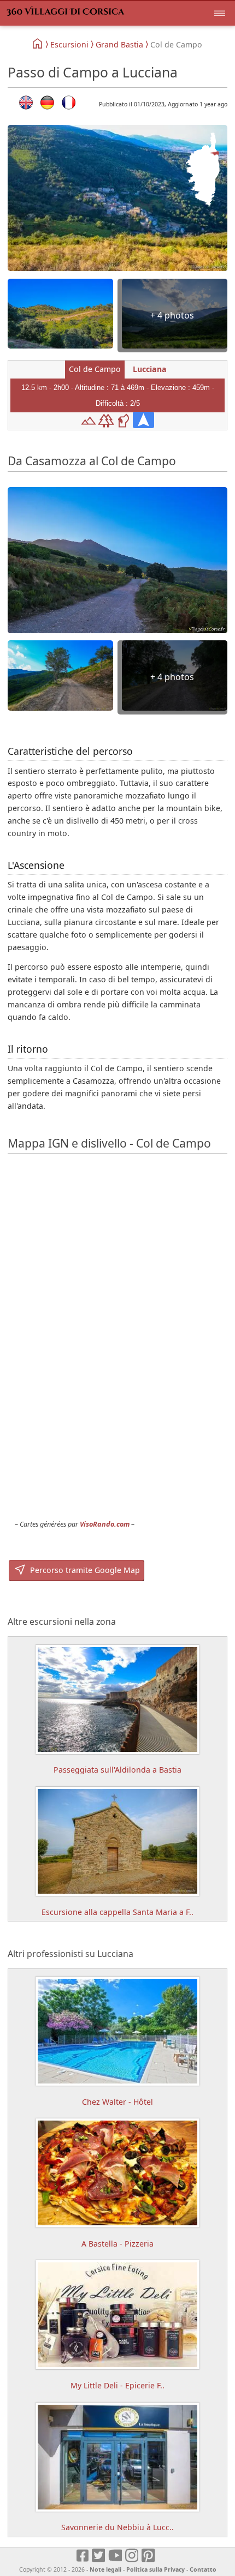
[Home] (38, 44)
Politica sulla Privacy (155, 2569)
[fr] (69, 103)
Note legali (105, 2569)
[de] (47, 103)
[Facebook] (83, 2556)
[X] (99, 2556)
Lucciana (150, 369)
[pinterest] (149, 2556)
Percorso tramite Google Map (84, 1570)
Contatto (203, 2569)
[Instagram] (133, 2556)
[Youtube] (116, 2556)
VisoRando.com (105, 1524)
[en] (26, 103)
